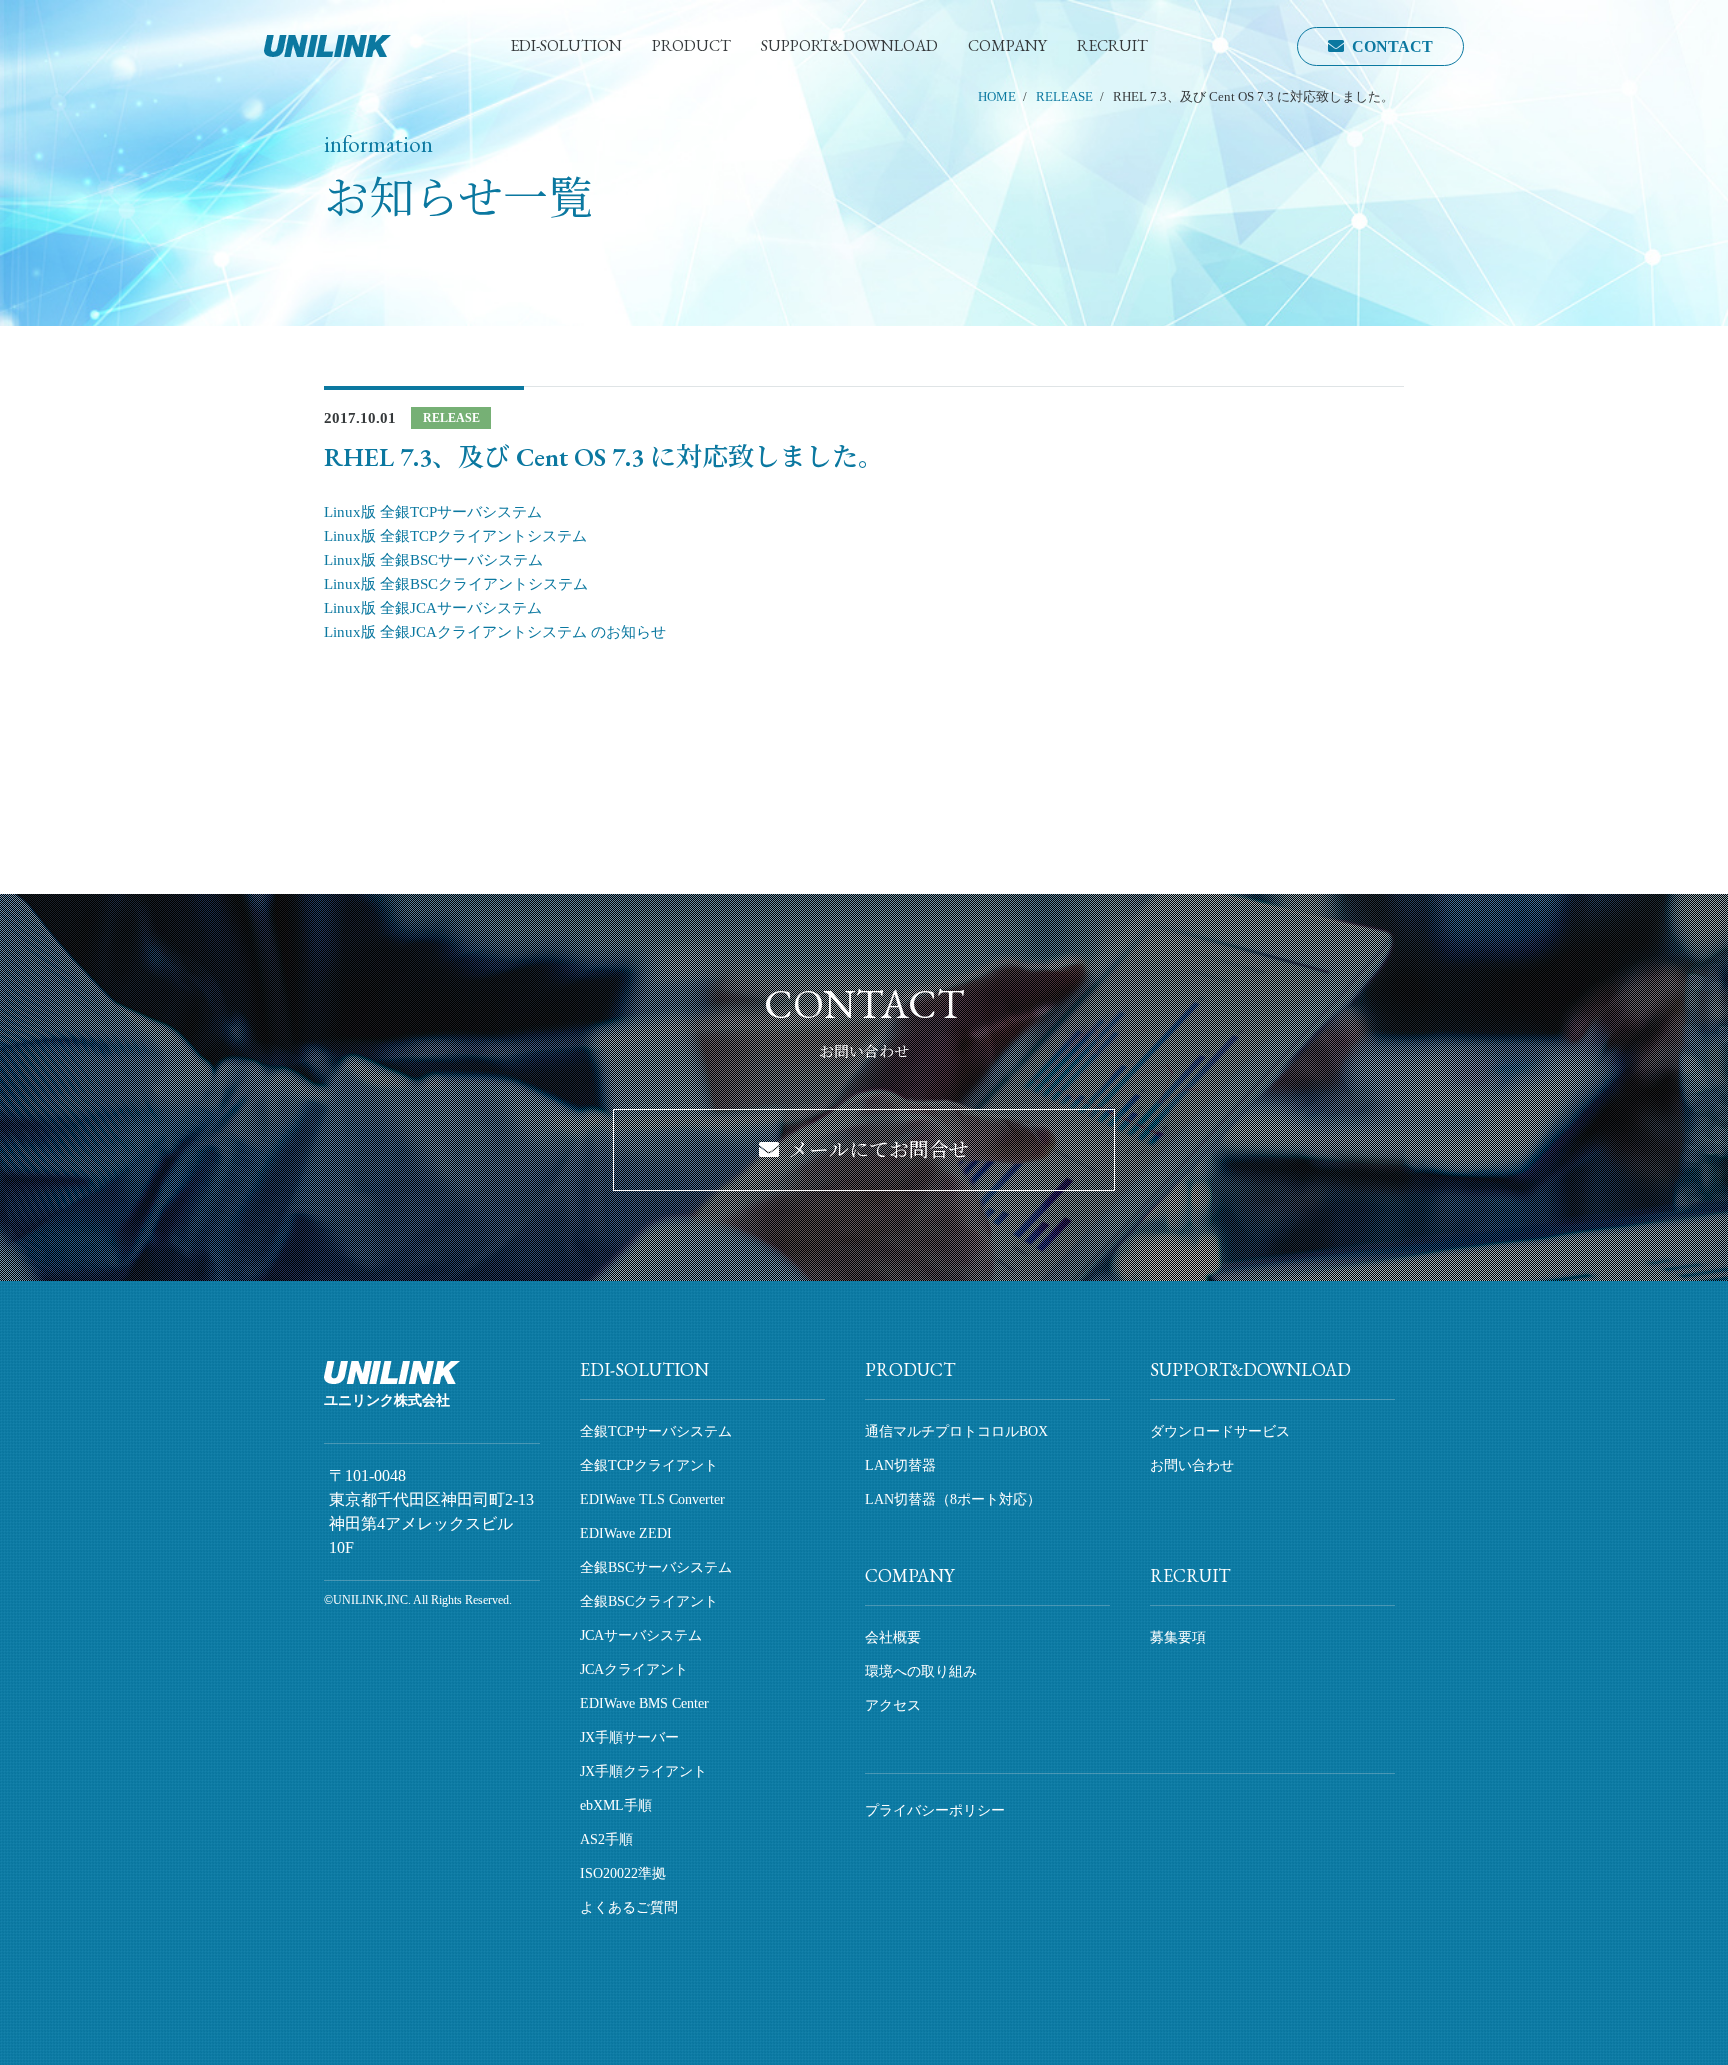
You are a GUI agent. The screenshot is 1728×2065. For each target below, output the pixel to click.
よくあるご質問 (629, 1907)
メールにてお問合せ (879, 1150)
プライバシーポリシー (935, 1810)
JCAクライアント (634, 1669)
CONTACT (1392, 46)
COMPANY (1007, 45)
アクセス (893, 1705)
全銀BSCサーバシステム (656, 1567)
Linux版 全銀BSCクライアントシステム (456, 584)
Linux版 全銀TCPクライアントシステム (455, 536)
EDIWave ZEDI (626, 1533)
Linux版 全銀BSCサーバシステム (433, 560)
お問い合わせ (1192, 1465)
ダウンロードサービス (1220, 1431)
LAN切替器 (900, 1465)
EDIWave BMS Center (644, 1703)
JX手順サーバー (629, 1737)
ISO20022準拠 (623, 1873)
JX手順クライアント (643, 1771)
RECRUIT (1112, 45)
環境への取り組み (921, 1671)
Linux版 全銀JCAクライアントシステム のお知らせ (495, 632)
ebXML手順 (616, 1805)
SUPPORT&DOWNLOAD (849, 45)
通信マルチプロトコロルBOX (956, 1431)
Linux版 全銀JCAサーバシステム (433, 608)
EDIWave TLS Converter (652, 1499)
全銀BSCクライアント (649, 1601)
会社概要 (893, 1637)
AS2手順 (606, 1839)
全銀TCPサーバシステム (656, 1431)
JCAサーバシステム (641, 1635)
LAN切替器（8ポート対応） (953, 1499)
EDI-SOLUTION (566, 45)
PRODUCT (691, 45)
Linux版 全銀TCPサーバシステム (433, 512)
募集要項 (1178, 1637)
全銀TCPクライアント (649, 1465)
